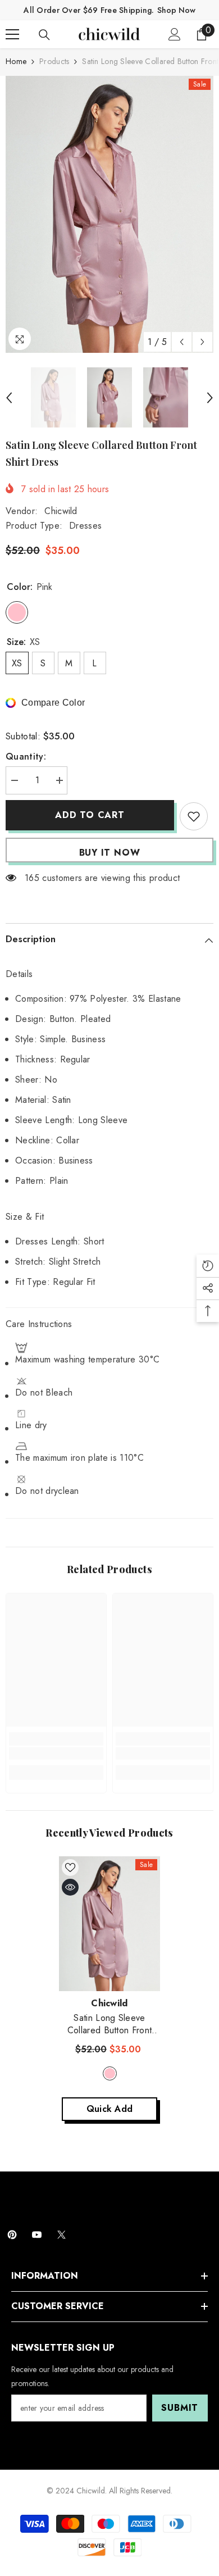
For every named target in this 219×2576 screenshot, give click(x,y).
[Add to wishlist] (194, 816)
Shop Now (176, 10)
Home (16, 61)
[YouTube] (37, 2235)
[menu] (12, 34)
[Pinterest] (12, 2235)
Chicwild (61, 511)
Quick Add (110, 2109)
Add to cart (90, 815)
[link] (56, 1753)
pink (110, 2073)
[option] (109, 214)
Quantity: (26, 757)
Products (54, 61)
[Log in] (175, 34)
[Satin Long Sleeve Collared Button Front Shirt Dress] (109, 1924)
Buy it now (110, 853)
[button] (182, 342)
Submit (180, 2408)
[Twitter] (61, 2235)
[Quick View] (70, 1887)
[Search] (44, 35)
